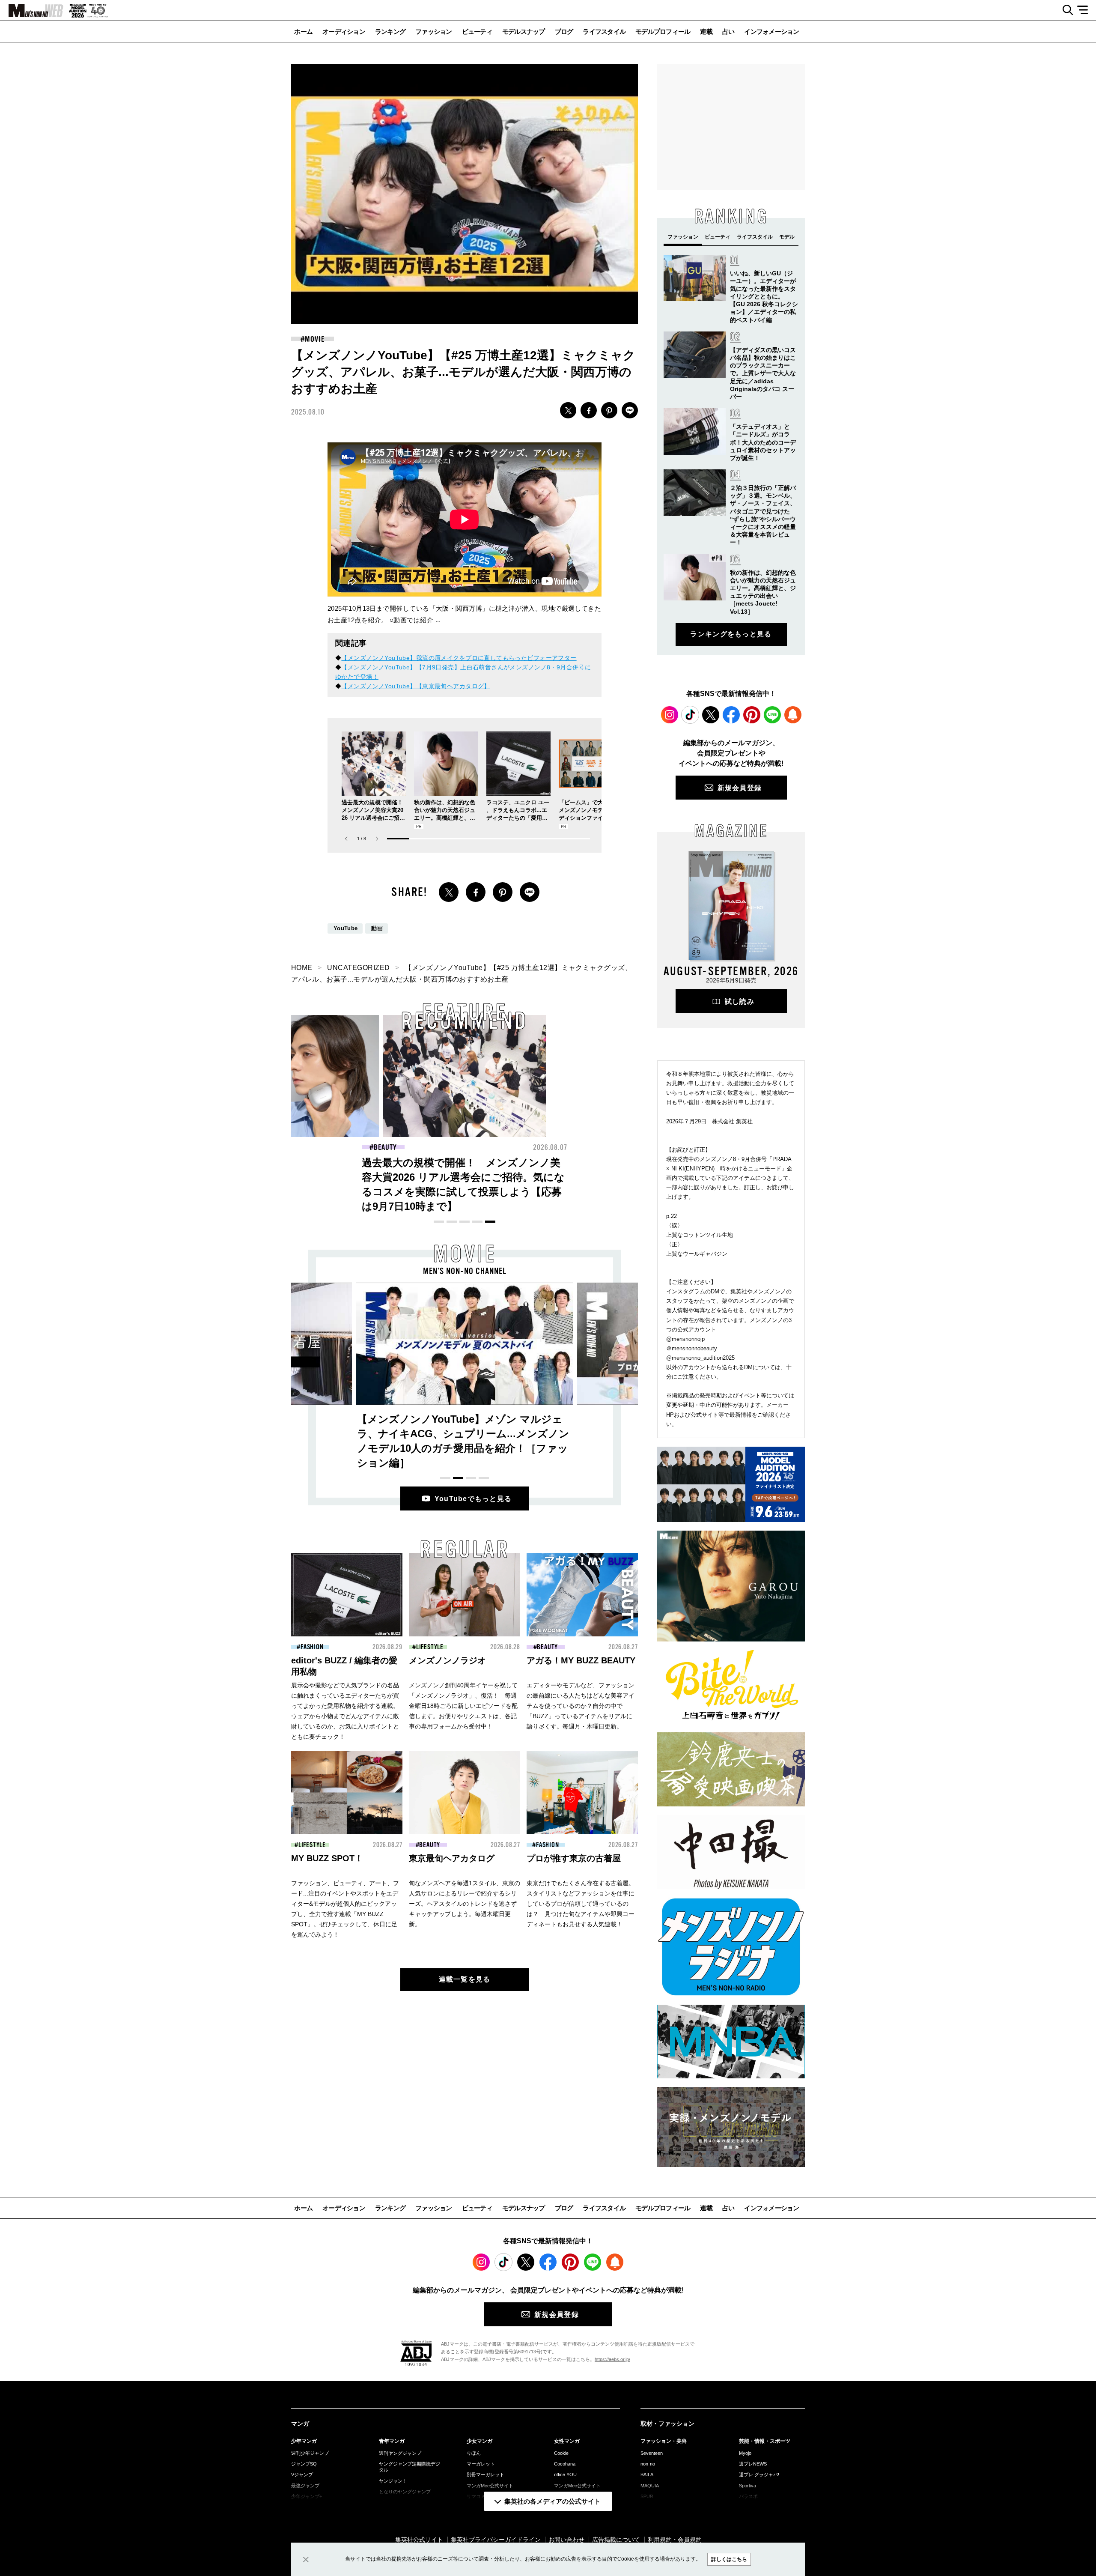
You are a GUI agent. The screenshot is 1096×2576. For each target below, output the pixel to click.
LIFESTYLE (430, 1647)
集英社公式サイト (419, 2540)
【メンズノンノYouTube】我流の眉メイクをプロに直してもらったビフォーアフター (459, 658)
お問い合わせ (566, 2540)
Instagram (670, 715)
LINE (630, 410)
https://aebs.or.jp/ (612, 2359)
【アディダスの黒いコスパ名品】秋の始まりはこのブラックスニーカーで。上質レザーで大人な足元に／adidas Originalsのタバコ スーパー (763, 373)
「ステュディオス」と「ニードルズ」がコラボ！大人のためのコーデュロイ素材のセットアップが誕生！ (763, 442)
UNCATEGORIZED (358, 968)
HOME (302, 968)
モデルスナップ (524, 31)
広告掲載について (616, 2540)
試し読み (740, 1001)
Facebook (731, 715)
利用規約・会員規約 (675, 2540)
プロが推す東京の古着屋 (574, 1858)
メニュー (1086, 10)
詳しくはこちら (729, 2559)
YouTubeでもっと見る (473, 1499)
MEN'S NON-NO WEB (32, 11)
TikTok (690, 715)
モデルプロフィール (663, 31)
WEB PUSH (793, 715)
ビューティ (477, 31)
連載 (706, 31)
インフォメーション (771, 31)
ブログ (564, 31)
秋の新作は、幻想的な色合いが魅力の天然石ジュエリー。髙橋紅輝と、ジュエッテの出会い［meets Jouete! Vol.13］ (445, 818)
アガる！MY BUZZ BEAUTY (581, 1660)
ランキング (390, 31)
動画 (377, 928)
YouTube (345, 928)
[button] (377, 839)
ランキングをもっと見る (731, 634)
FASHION (385, 1147)
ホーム (303, 31)
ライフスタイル (604, 31)
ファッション (434, 31)
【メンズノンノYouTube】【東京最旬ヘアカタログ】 (415, 686)
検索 (1065, 10)
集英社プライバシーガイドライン (496, 2540)
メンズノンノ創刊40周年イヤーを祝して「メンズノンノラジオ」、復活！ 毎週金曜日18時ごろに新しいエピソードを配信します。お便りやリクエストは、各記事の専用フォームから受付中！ (463, 1706)
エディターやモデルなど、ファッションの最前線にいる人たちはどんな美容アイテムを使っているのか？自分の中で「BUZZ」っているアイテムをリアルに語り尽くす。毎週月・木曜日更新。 (581, 1706)
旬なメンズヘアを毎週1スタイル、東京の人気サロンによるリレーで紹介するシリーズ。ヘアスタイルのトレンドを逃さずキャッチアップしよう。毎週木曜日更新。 (465, 1904)
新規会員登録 (740, 788)
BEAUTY (547, 1647)
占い (728, 31)
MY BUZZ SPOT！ (327, 1858)
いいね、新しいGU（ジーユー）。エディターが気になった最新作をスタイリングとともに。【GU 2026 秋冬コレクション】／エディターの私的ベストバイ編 (764, 297)
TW (568, 410)
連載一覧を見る (465, 1979)
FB (589, 410)
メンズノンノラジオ (447, 1660)
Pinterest (752, 715)
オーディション (344, 31)
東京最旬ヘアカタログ (452, 1858)
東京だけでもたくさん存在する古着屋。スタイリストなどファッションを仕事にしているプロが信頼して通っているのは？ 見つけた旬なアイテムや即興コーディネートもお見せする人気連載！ (581, 1904)
